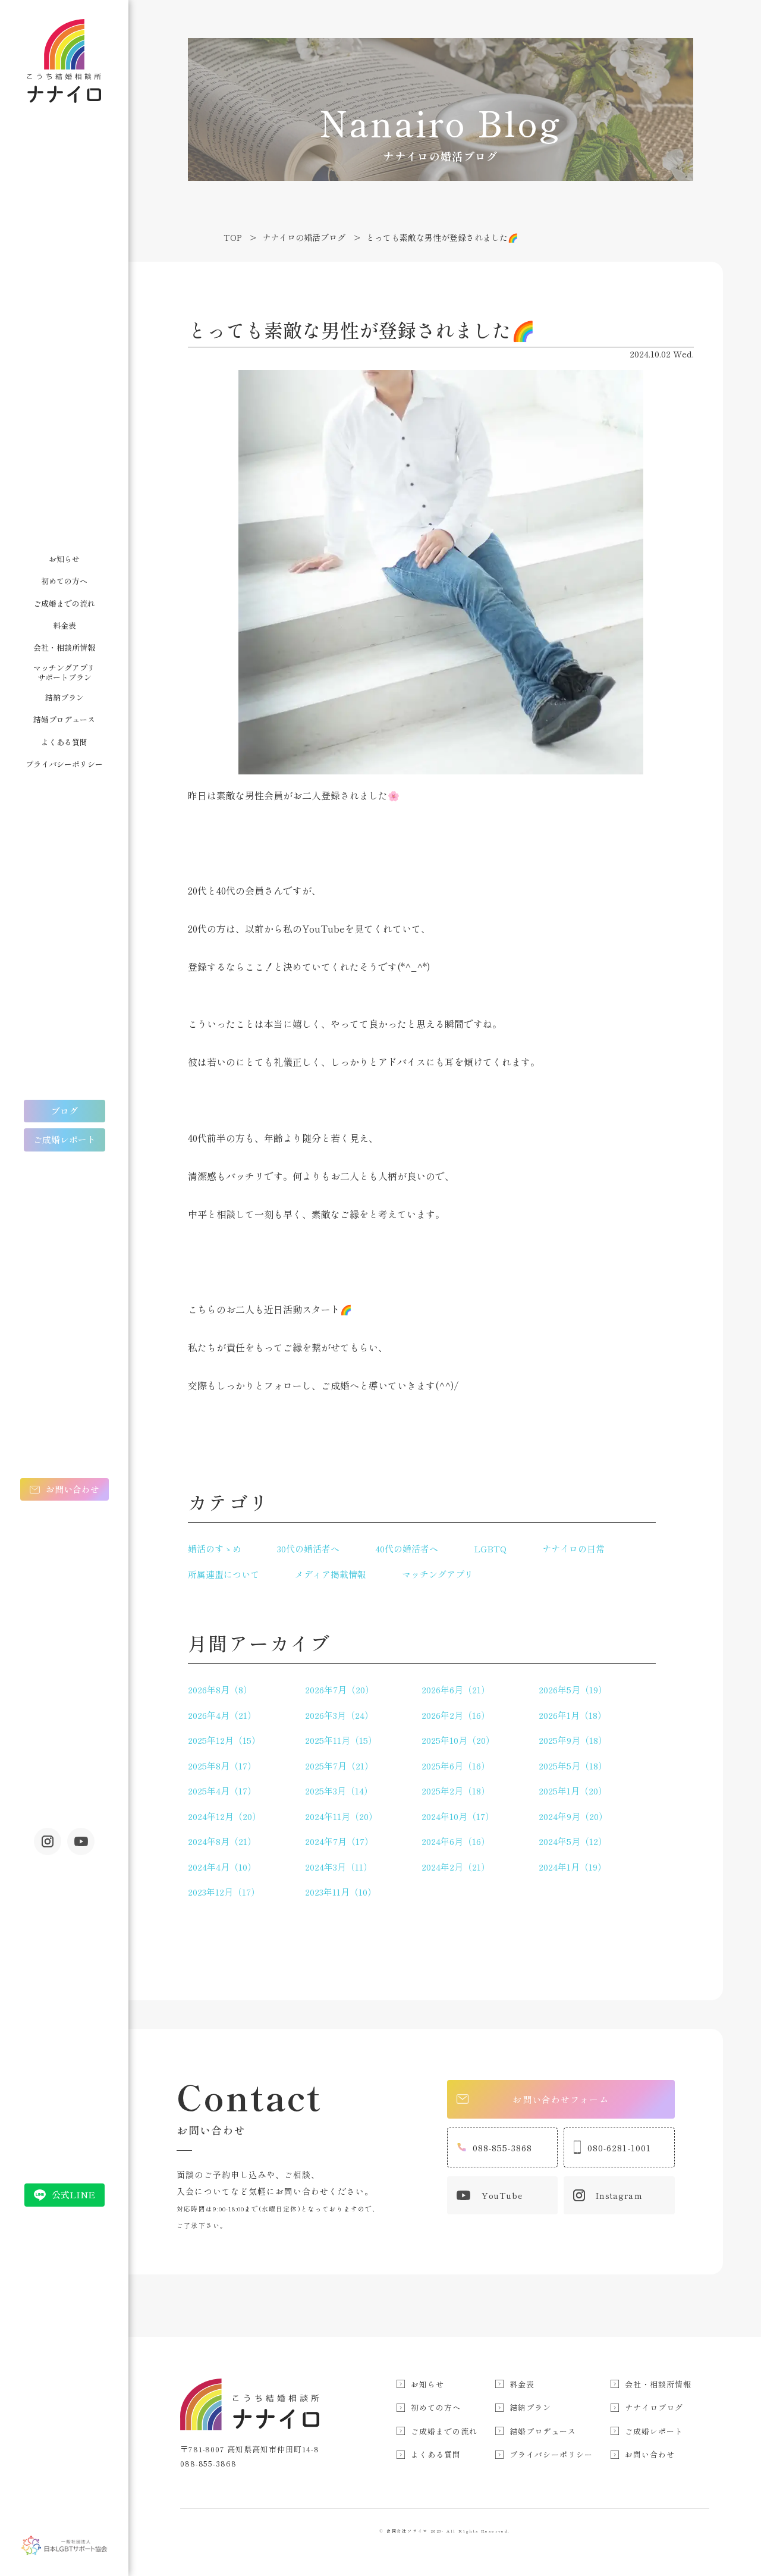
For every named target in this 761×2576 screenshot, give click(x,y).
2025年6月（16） (456, 1766)
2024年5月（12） (573, 1841)
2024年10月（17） (458, 1816)
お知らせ (64, 559)
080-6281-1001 (620, 2147)
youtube (81, 1841)
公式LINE (73, 2194)
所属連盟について (224, 1574)
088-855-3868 (503, 2147)
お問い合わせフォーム (560, 2099)
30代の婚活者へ (308, 1549)
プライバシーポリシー (64, 764)
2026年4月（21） (222, 1715)
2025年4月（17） (222, 1791)
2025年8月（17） (222, 1766)
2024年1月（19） (573, 1867)
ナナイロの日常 (573, 1549)
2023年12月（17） (224, 1892)
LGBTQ (490, 1549)
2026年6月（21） (456, 1689)
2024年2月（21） (456, 1867)
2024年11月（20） (341, 1816)
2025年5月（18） (573, 1766)
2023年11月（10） (341, 1892)
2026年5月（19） (573, 1689)
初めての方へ (64, 581)
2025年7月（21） (339, 1766)
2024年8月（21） (222, 1841)
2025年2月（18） (456, 1791)
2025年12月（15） (224, 1740)
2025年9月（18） (573, 1740)
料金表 (65, 625)
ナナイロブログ (654, 2407)
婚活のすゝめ (215, 1549)
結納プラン (65, 697)
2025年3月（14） (339, 1791)
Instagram (48, 1841)
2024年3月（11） (339, 1867)
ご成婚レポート (65, 1139)
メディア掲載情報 (331, 1574)
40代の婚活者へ (407, 1549)
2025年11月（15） (341, 1740)
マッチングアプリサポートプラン (64, 672)
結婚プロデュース (64, 719)
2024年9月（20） (573, 1816)
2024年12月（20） (224, 1816)
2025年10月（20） (458, 1740)
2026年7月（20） (339, 1689)
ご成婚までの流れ (64, 603)
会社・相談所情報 (64, 647)
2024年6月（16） (456, 1841)
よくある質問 (64, 742)
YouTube (502, 2195)
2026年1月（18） (573, 1715)
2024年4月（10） (222, 1867)
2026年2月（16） (456, 1715)
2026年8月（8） (220, 1689)
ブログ (65, 1111)
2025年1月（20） (573, 1791)
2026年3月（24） (339, 1715)
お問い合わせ (73, 1489)
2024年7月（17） (339, 1841)
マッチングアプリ (438, 1574)
